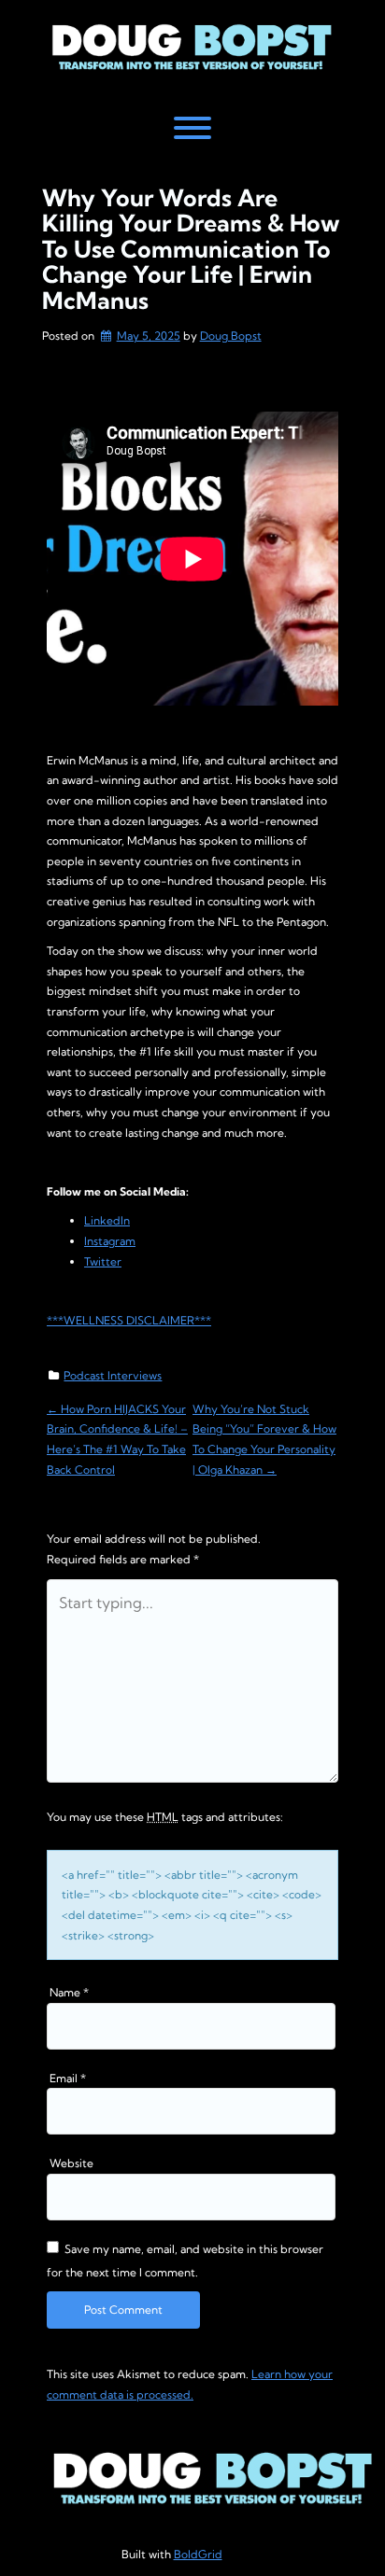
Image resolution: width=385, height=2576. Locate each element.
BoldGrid (198, 2554)
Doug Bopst (231, 336)
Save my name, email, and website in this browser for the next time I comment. (185, 2261)
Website (71, 2163)
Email (68, 2078)
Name (69, 1992)
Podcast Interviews (113, 1375)
